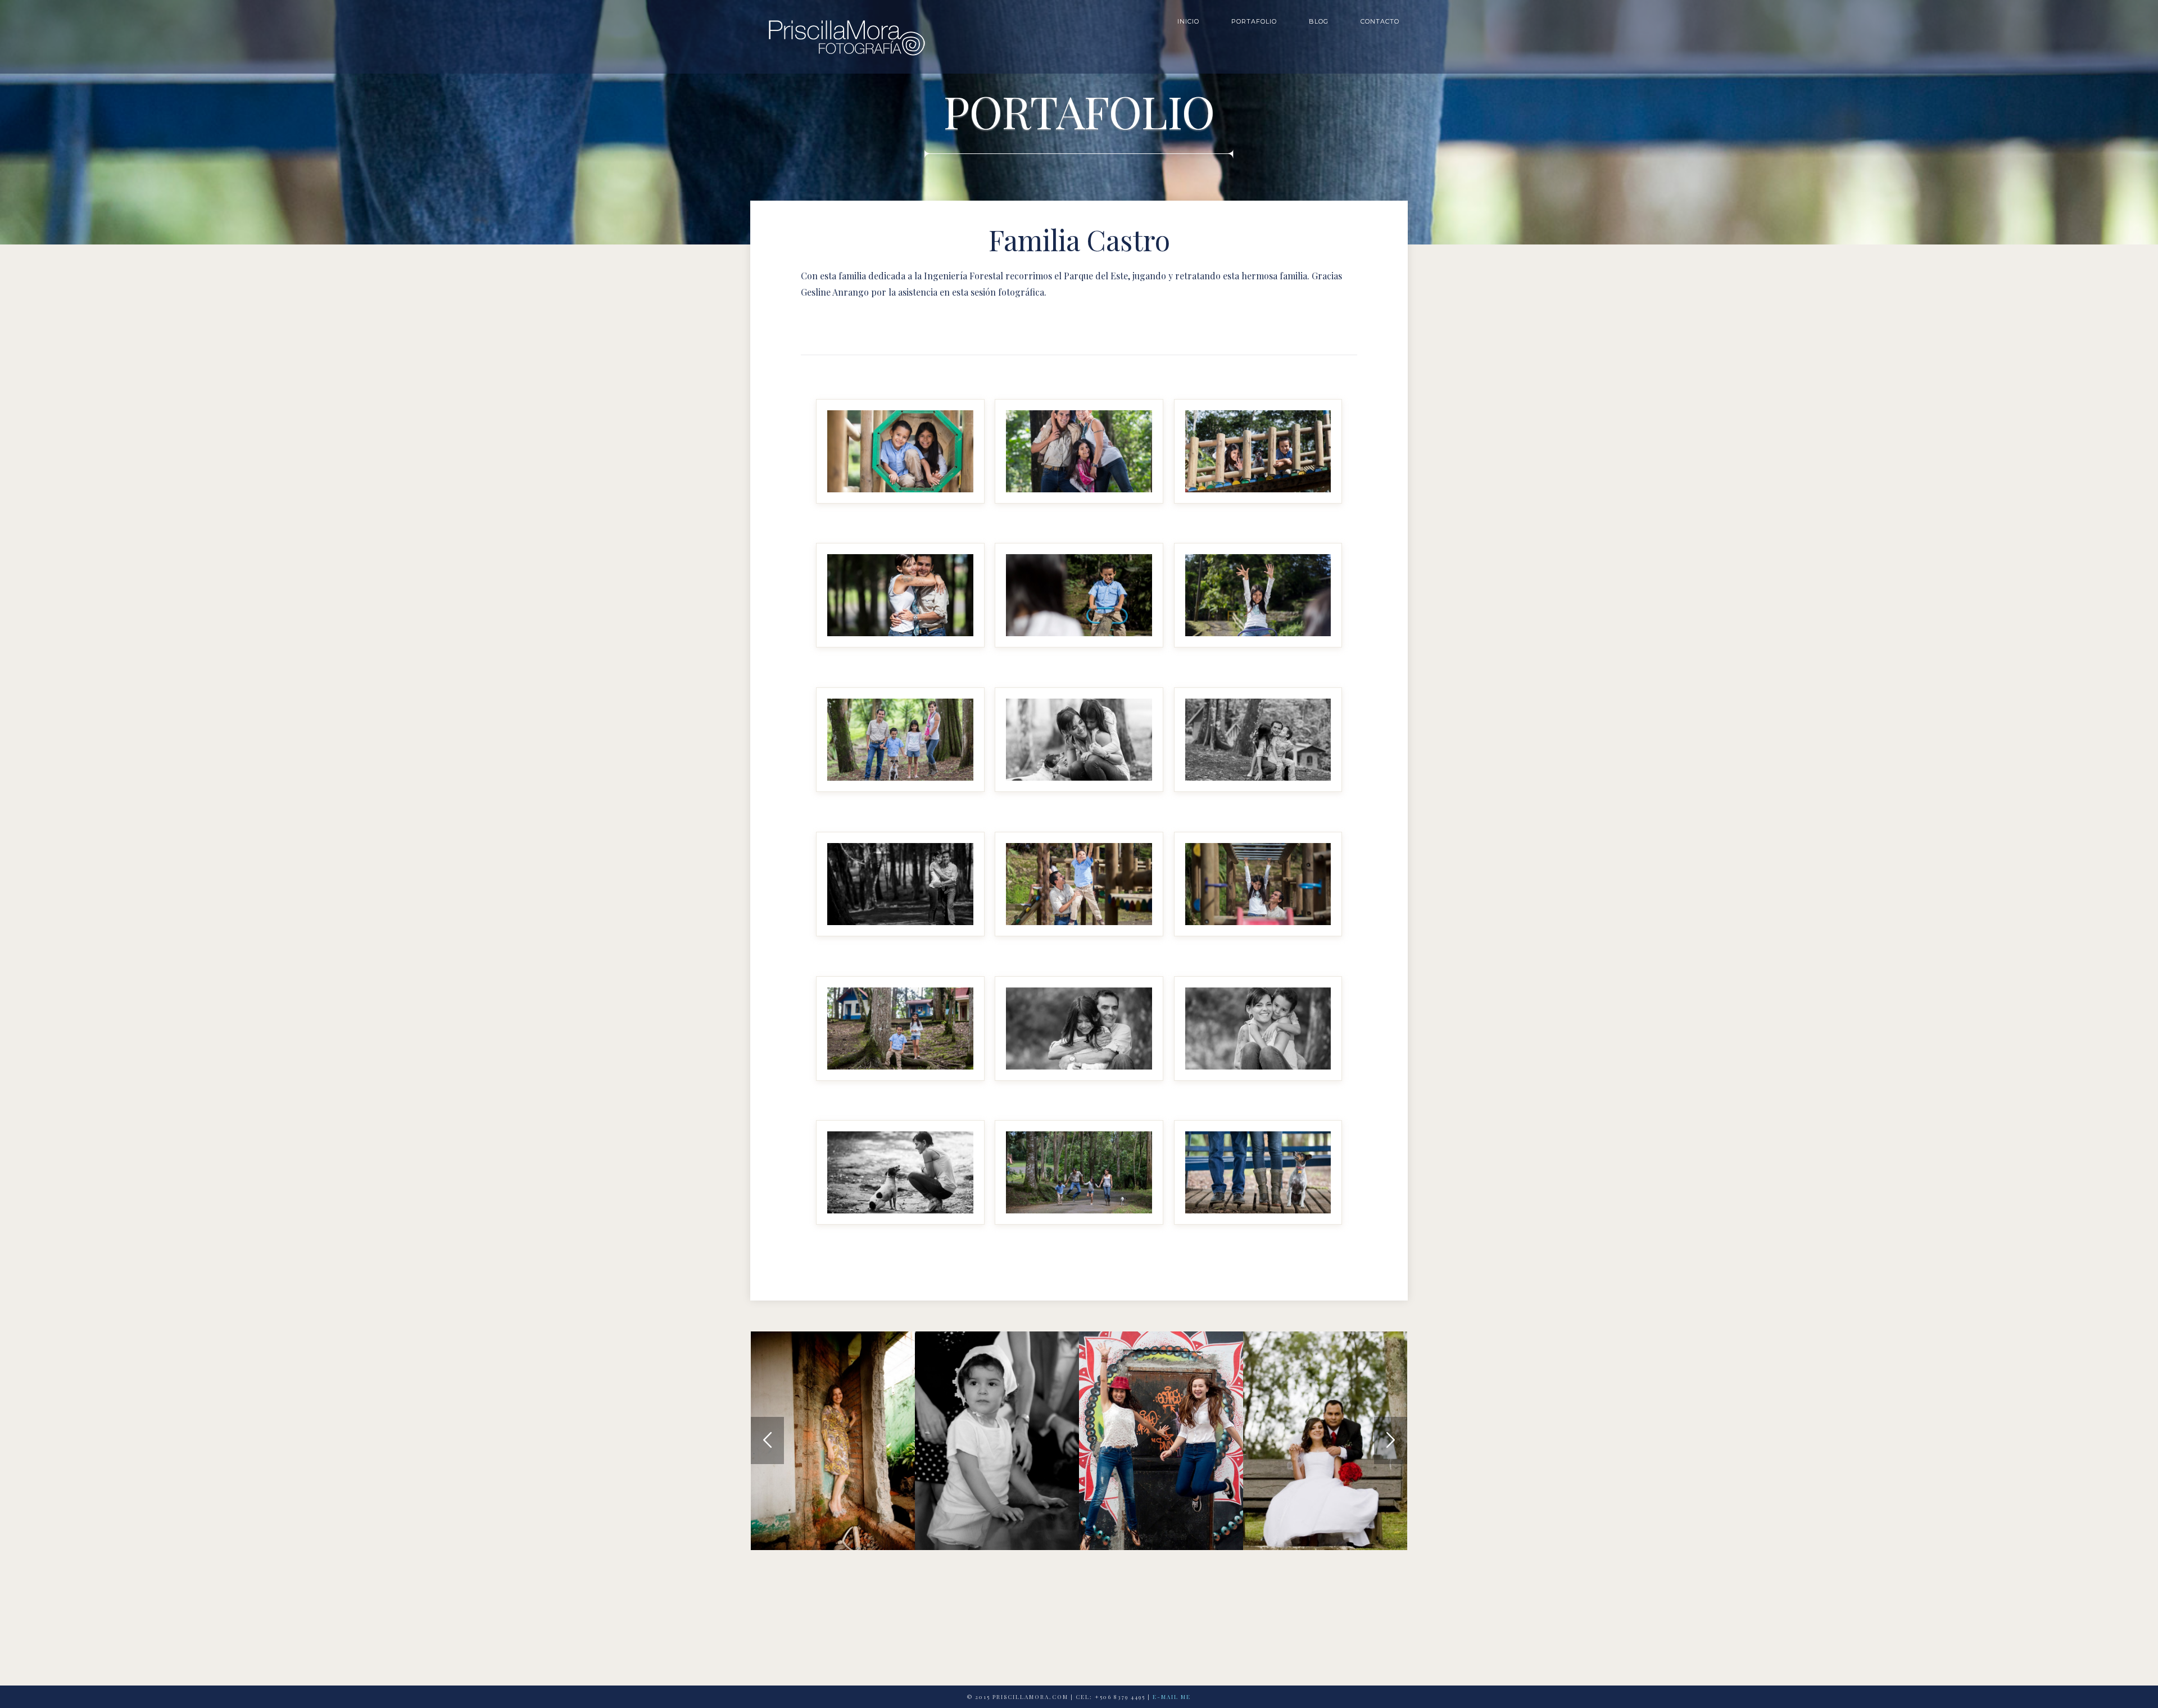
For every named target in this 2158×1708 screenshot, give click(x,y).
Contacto (1380, 21)
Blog (1319, 21)
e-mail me (1172, 1697)
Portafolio (1254, 21)
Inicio (1188, 21)
